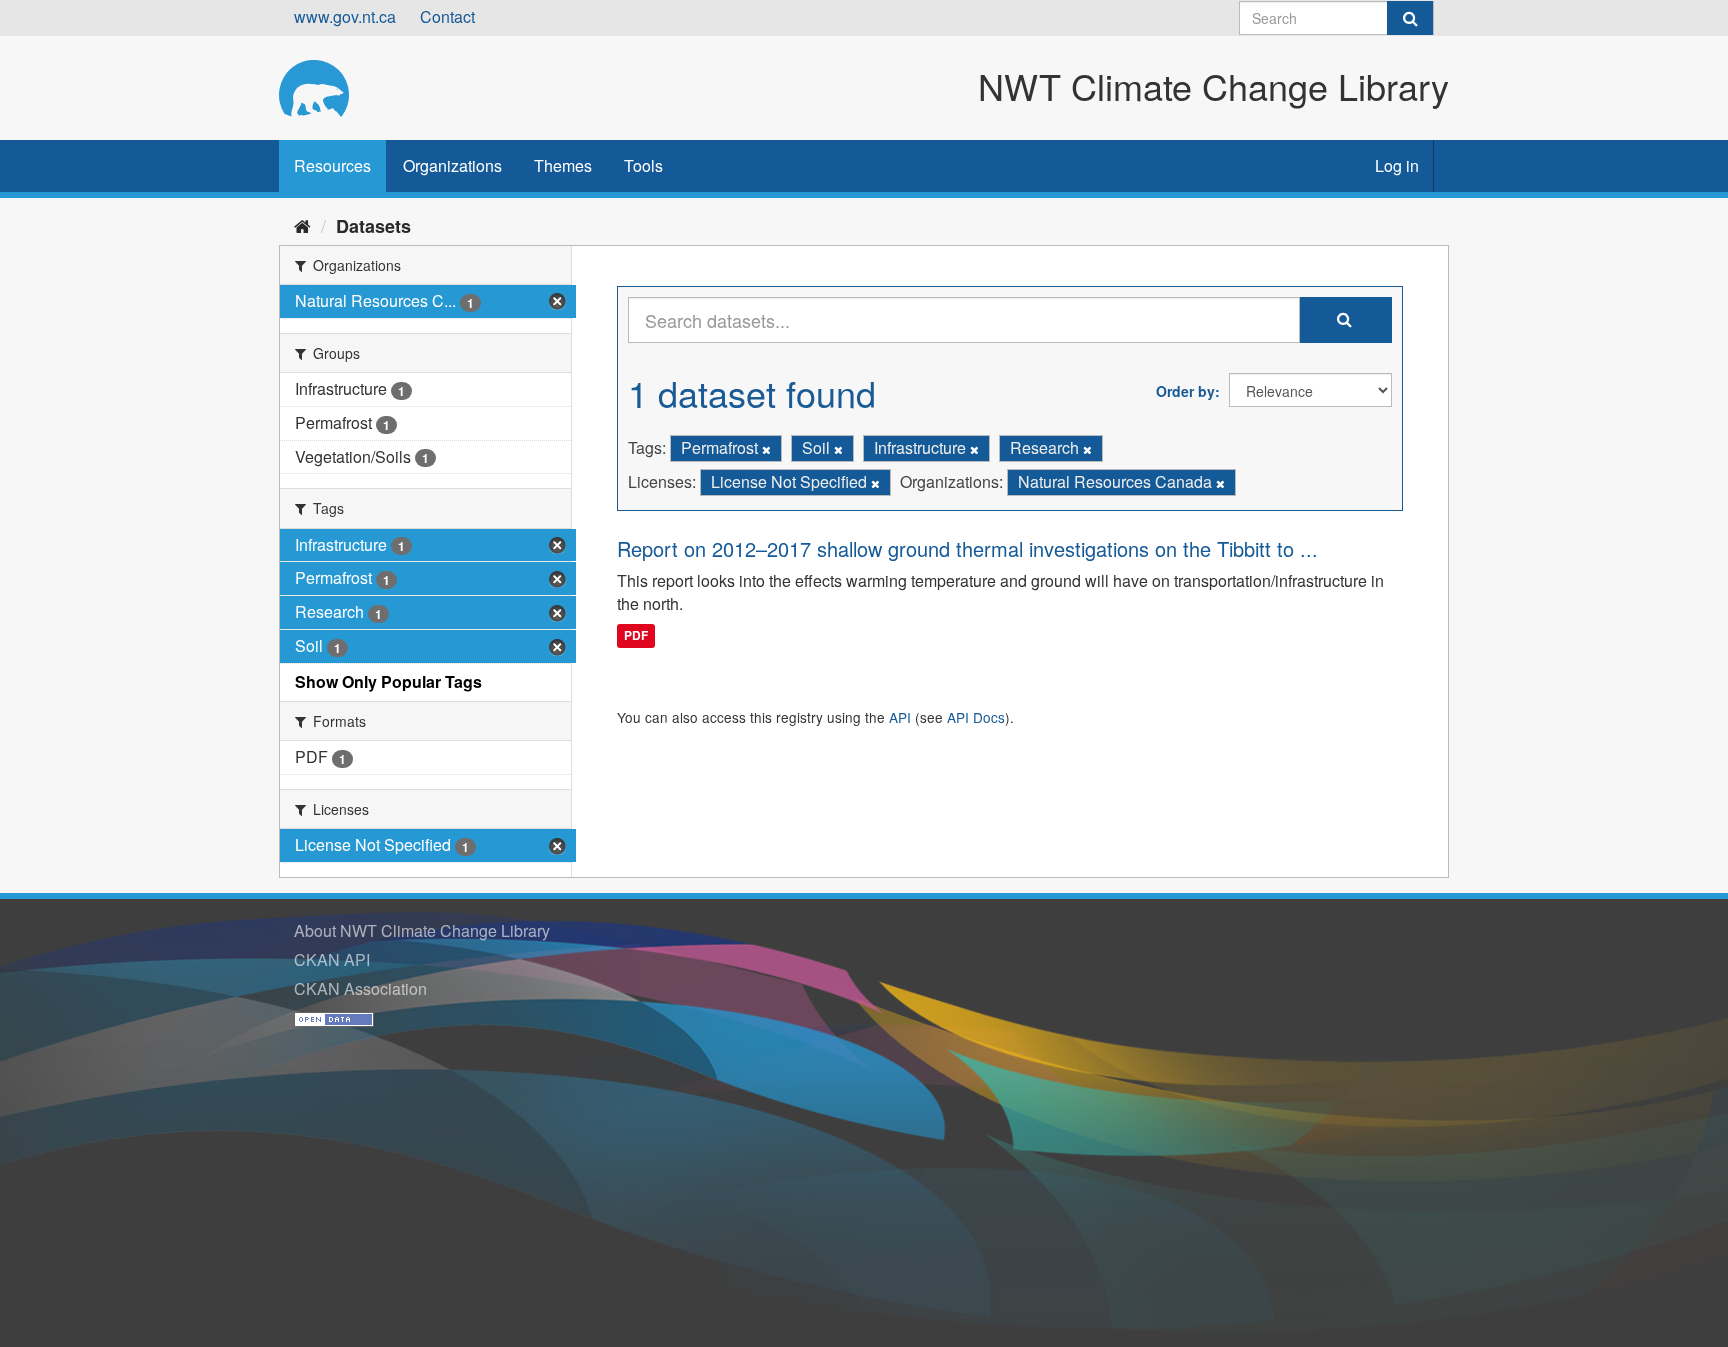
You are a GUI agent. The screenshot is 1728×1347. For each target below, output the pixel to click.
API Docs (976, 717)
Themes (563, 165)
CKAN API (332, 959)
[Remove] (766, 449)
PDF (636, 635)
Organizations (452, 165)
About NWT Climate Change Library (422, 930)
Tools (643, 165)
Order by (1185, 391)
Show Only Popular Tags (388, 681)
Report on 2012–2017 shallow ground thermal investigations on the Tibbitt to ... (967, 548)
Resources (332, 165)
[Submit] (1410, 18)
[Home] (302, 225)
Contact (447, 16)
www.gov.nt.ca (345, 16)
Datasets (373, 226)
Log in (1397, 165)
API (900, 717)
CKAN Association (360, 988)
